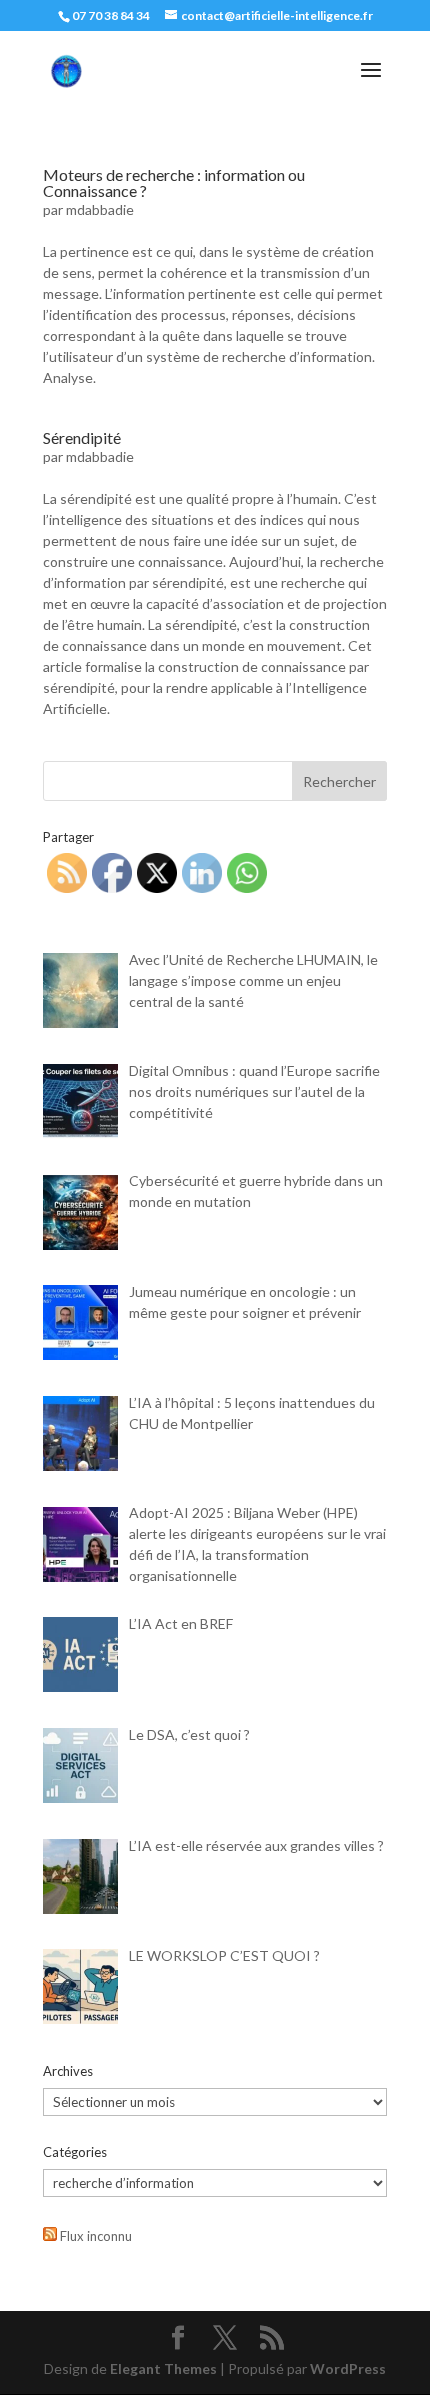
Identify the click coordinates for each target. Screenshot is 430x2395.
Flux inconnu (96, 2236)
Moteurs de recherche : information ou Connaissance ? (174, 182)
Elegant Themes (163, 2368)
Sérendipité (82, 437)
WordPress (348, 2368)
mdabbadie (100, 209)
